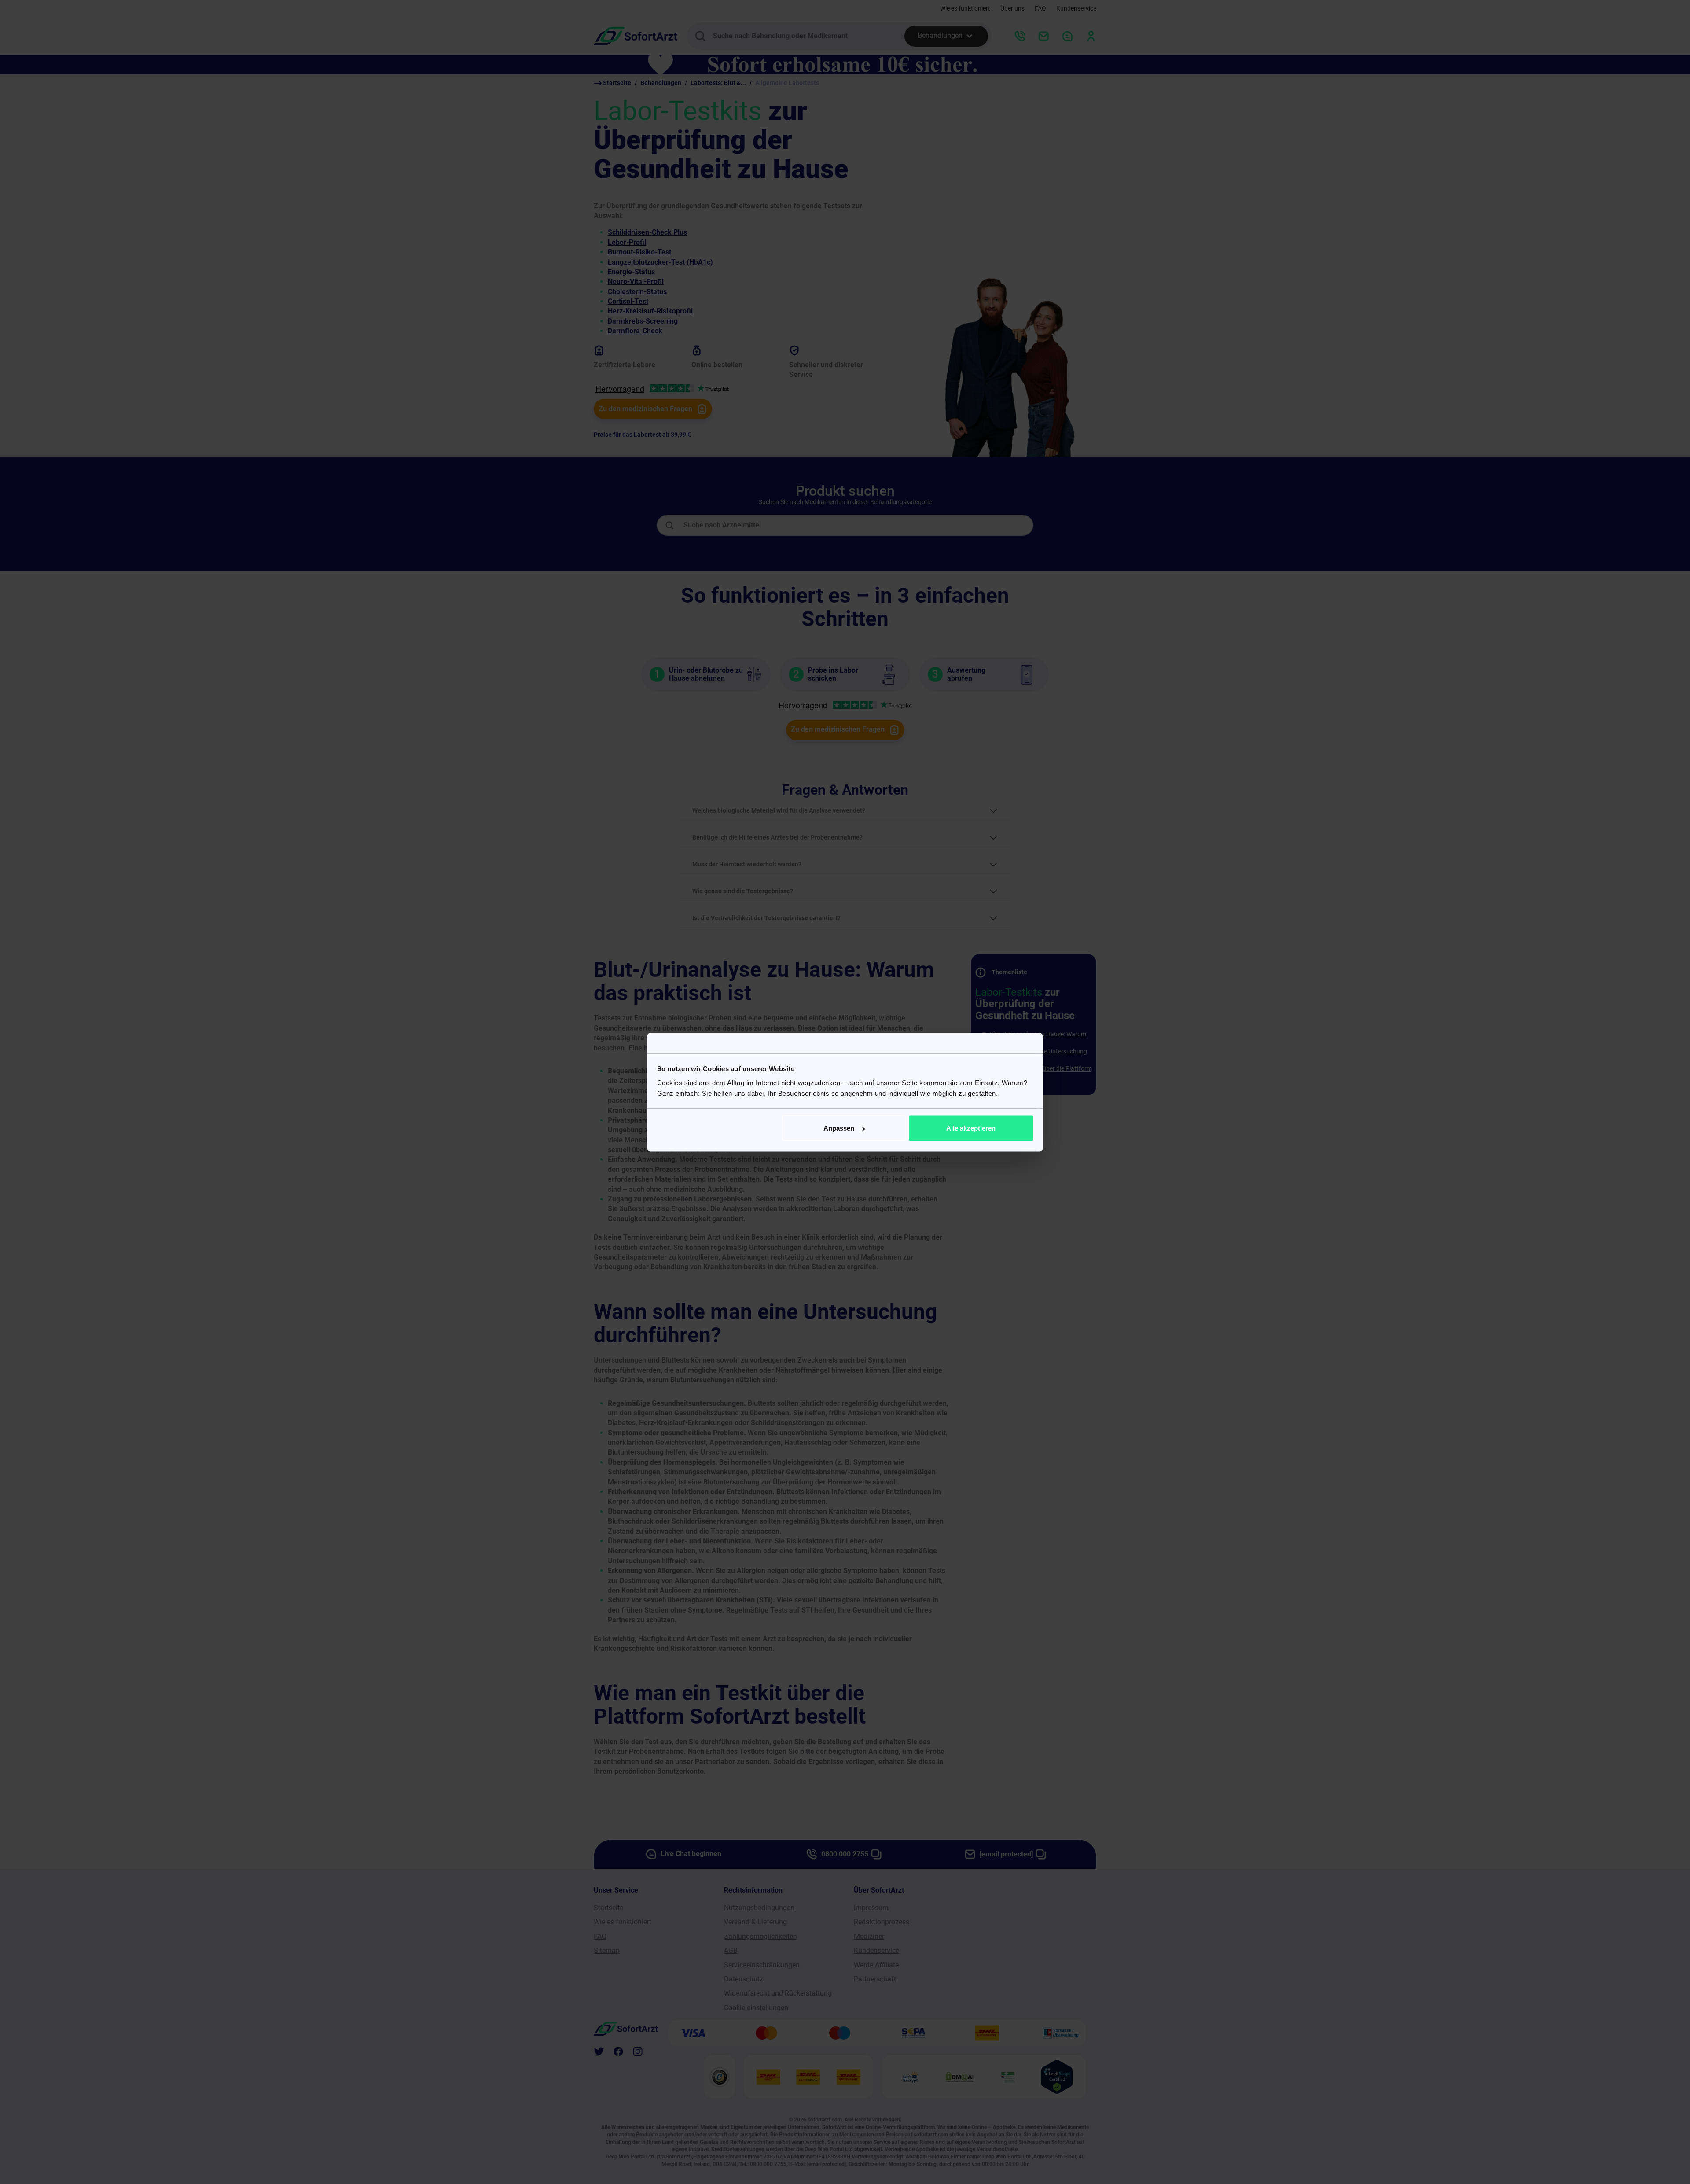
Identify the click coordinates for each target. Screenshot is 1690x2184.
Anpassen (839, 1128)
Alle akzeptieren (971, 1128)
